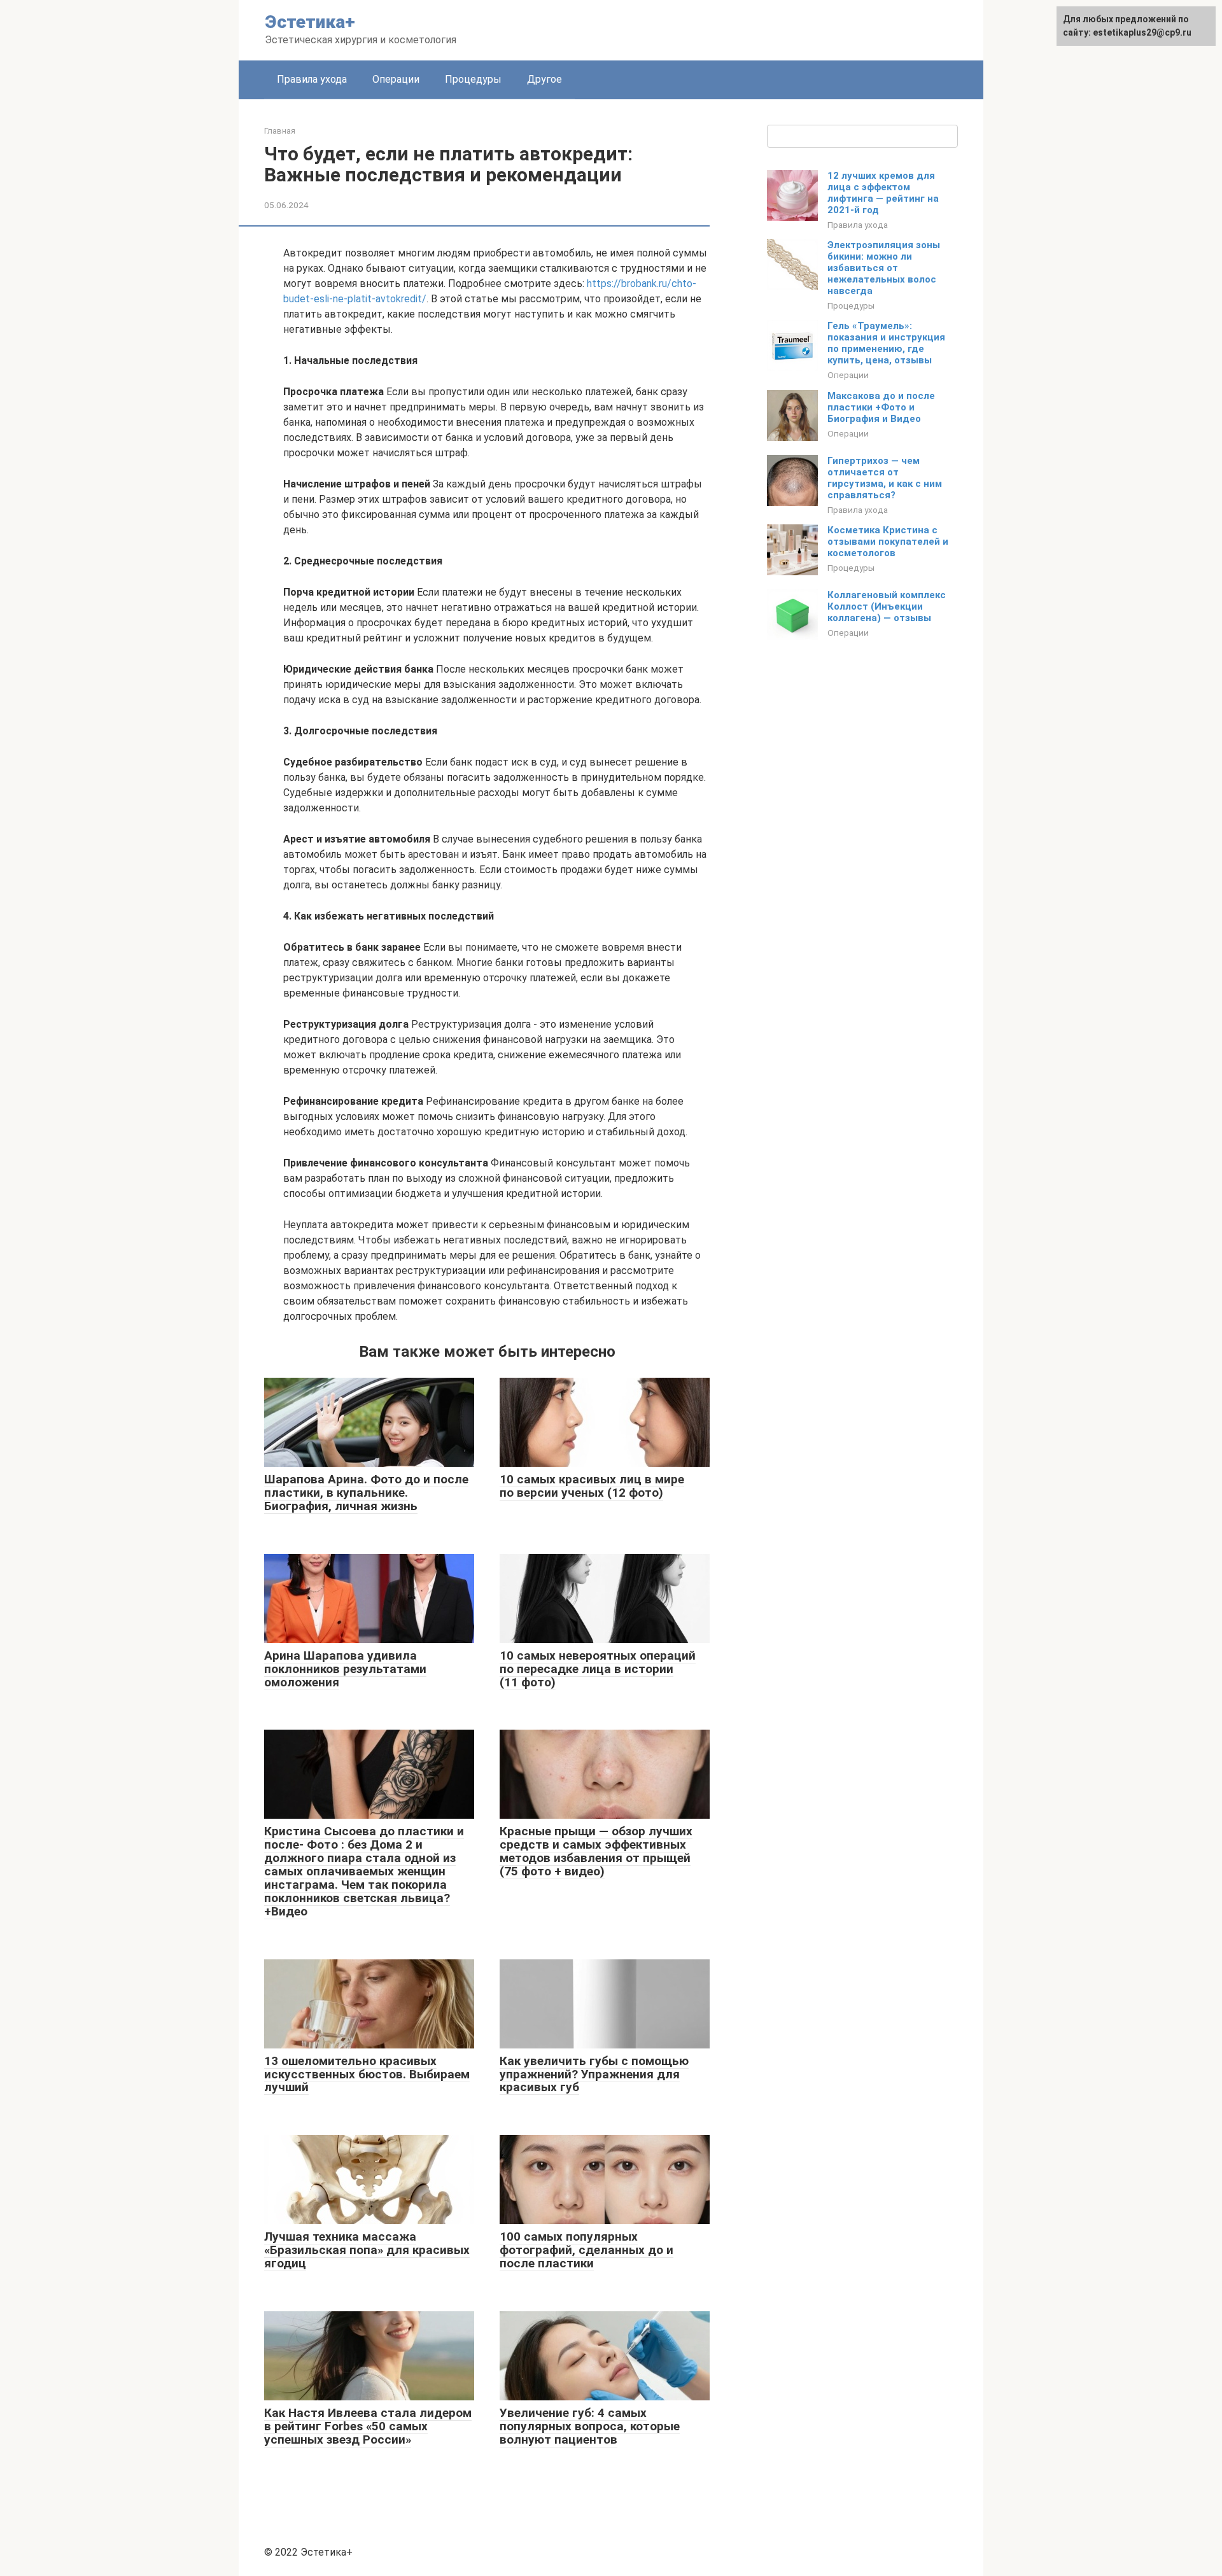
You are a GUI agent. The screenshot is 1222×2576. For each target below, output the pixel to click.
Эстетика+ (310, 22)
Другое (544, 79)
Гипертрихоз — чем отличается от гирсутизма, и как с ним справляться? (885, 478)
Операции (396, 79)
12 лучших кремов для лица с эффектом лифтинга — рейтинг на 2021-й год (883, 193)
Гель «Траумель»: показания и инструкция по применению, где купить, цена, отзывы (886, 343)
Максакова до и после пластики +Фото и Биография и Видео (881, 407)
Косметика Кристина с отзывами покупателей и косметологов (888, 542)
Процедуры (473, 79)
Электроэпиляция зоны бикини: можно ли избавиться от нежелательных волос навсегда (884, 268)
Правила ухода (312, 79)
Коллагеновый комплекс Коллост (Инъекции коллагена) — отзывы (887, 606)
